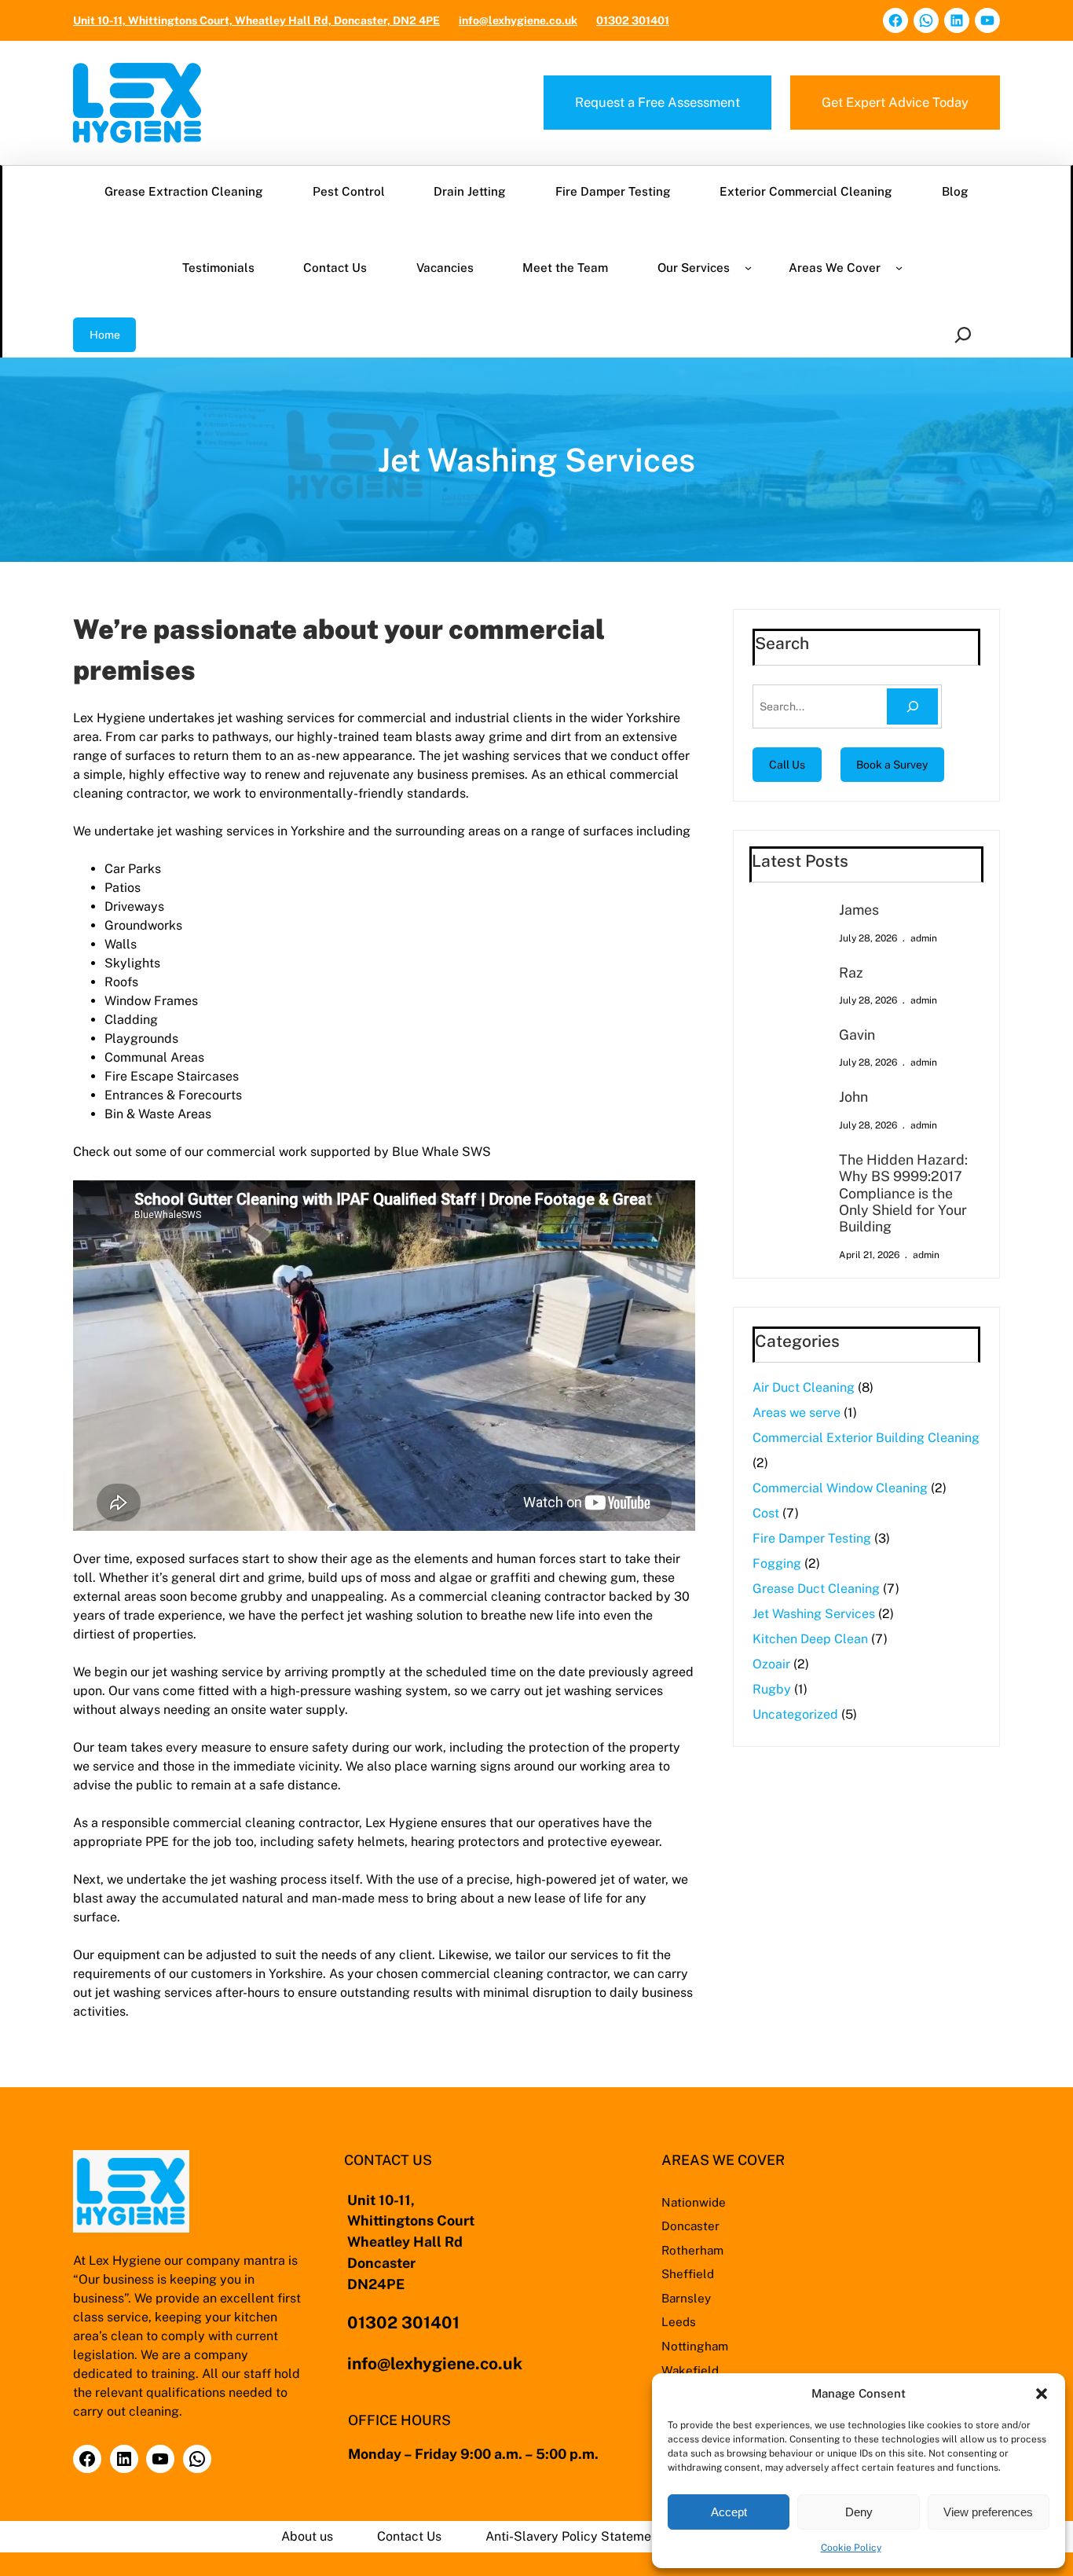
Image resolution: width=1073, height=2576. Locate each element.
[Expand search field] (966, 335)
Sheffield (688, 2273)
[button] (1042, 2394)
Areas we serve (797, 1413)
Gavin (857, 1035)
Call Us (787, 765)
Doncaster (690, 2226)
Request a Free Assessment (657, 102)
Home (105, 335)
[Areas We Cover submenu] (899, 268)
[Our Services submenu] (748, 268)
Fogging (777, 1563)
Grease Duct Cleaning (816, 1589)
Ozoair (771, 1664)
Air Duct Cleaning (804, 1387)
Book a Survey (892, 765)
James (859, 910)
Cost (766, 1513)
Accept (729, 2512)
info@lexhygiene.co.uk (518, 20)
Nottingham (695, 2346)
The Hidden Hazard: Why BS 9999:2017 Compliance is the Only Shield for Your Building (903, 1193)
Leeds (679, 2321)
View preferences (988, 2512)
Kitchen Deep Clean (810, 1639)
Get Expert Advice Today (895, 102)
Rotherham (692, 2250)
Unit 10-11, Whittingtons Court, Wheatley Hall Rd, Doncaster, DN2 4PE (256, 20)
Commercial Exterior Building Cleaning (866, 1438)
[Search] (912, 707)
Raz (851, 972)
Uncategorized (795, 1714)
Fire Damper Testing (812, 1538)
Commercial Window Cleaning (840, 1488)
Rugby (772, 1689)
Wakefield (690, 2370)
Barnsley (686, 2298)
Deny (859, 2512)
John (853, 1097)
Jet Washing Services (814, 1614)
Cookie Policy (851, 2548)
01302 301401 (633, 20)
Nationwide (694, 2202)
